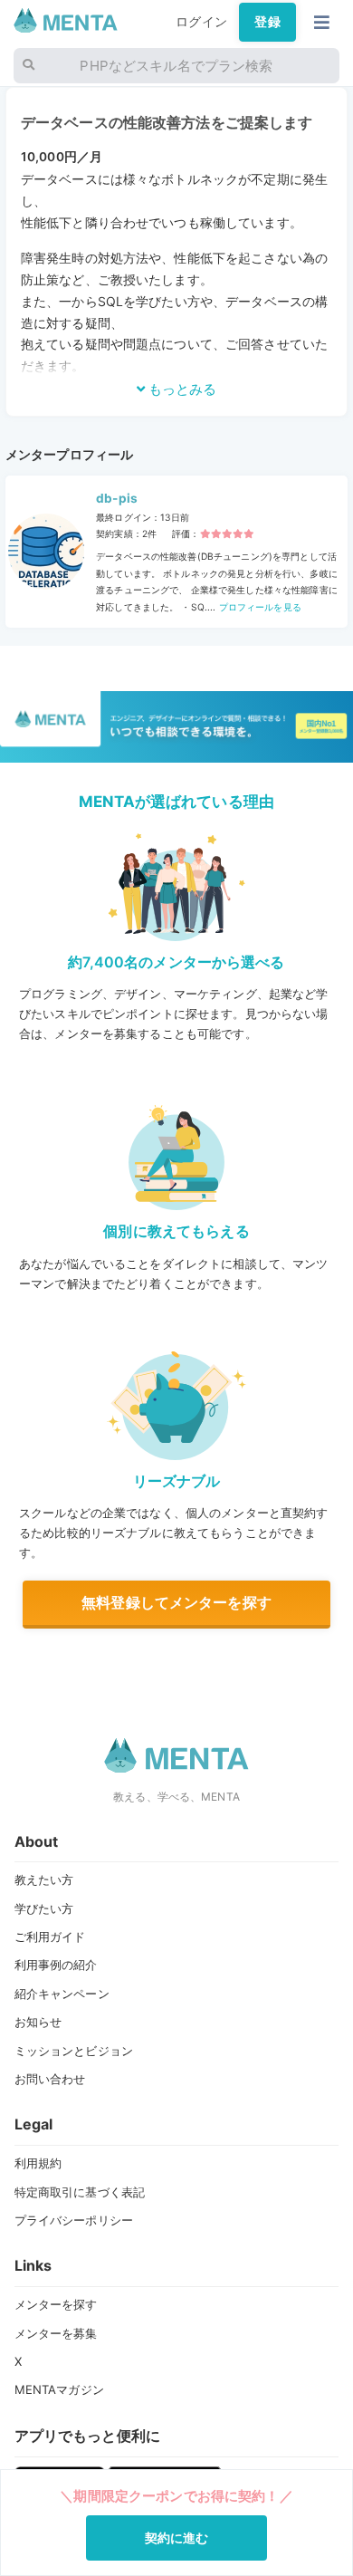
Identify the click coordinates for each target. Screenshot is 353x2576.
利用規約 (38, 2163)
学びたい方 (44, 1908)
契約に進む (177, 2538)
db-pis (117, 498)
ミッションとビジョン (74, 2051)
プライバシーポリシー (74, 2220)
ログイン (201, 22)
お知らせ (38, 2022)
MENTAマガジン (59, 2389)
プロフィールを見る (258, 607)
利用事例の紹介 (56, 1965)
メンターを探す (56, 2304)
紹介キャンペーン (62, 1994)
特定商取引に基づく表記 (80, 2192)
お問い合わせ (50, 2079)
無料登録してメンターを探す (176, 1602)
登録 (267, 22)
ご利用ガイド (50, 1937)
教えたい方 (44, 1879)
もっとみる (181, 389)
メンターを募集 (56, 2333)
